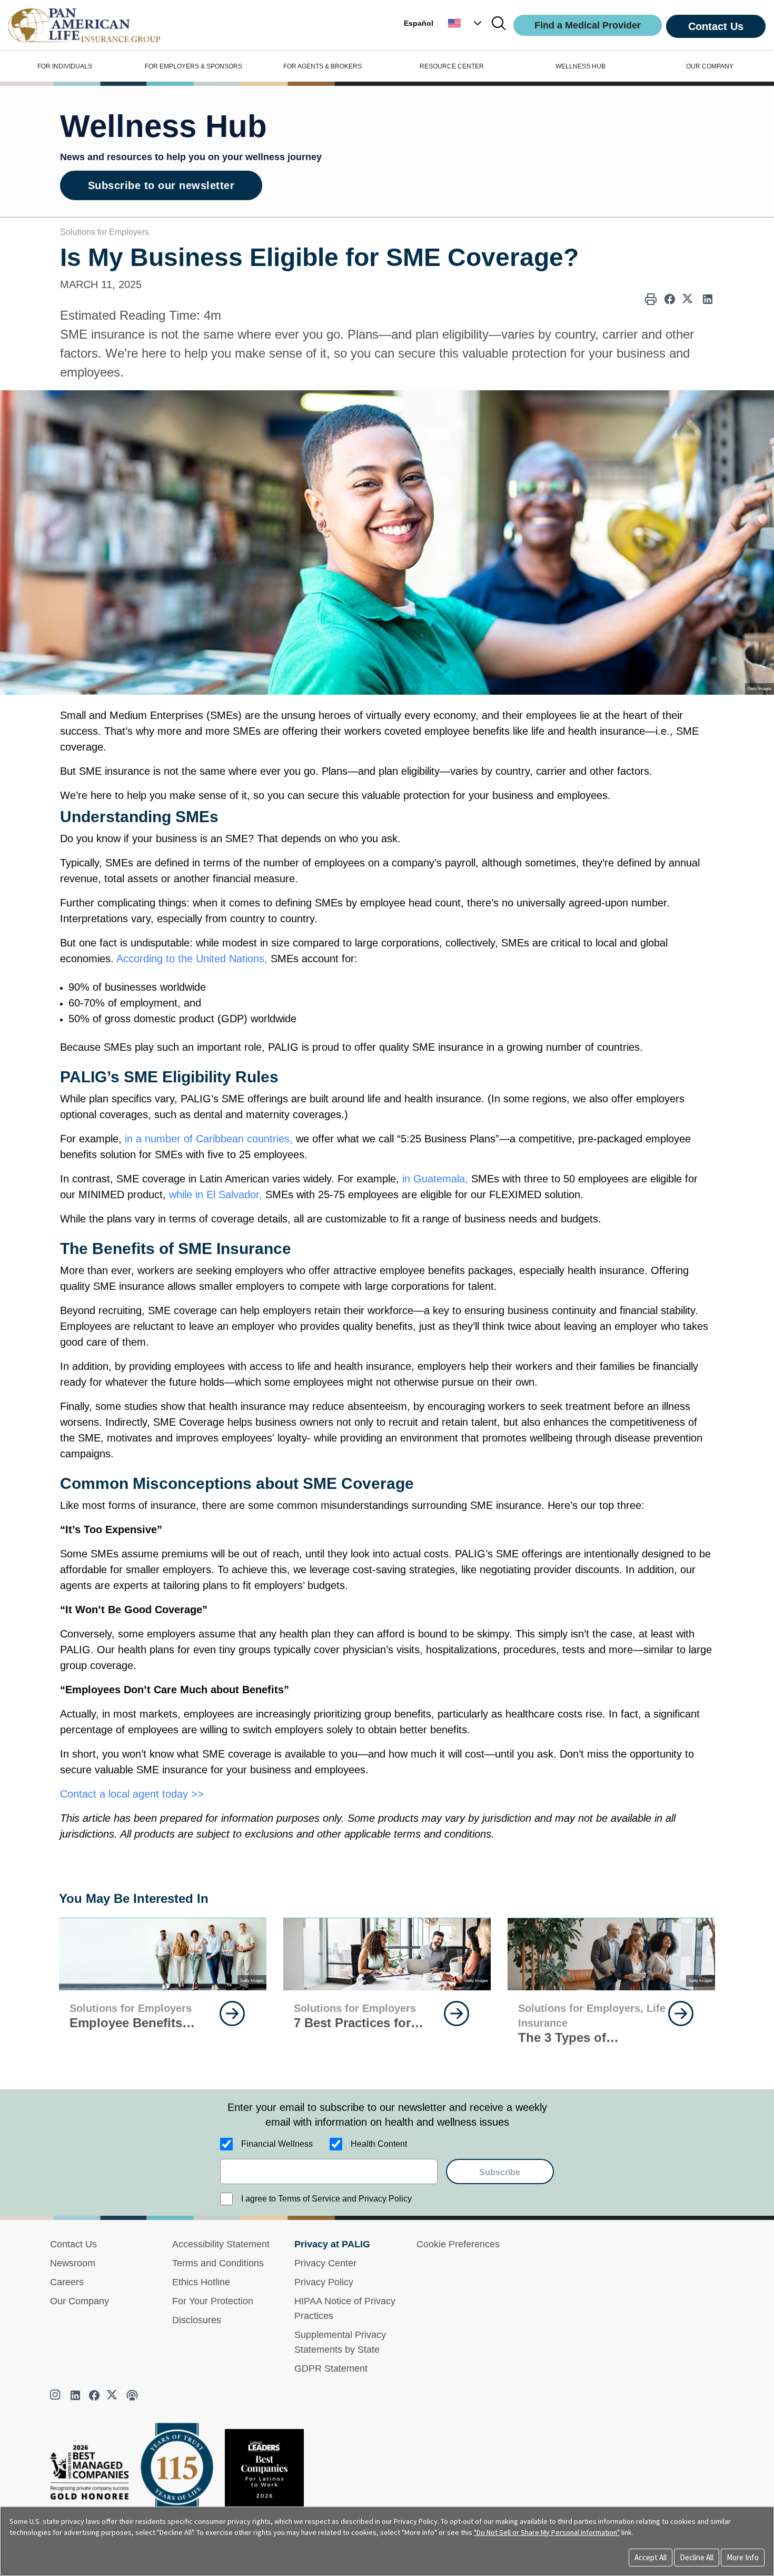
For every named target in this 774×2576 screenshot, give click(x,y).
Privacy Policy (324, 2282)
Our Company (80, 2301)
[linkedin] (75, 2395)
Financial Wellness (277, 2144)
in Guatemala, (434, 1179)
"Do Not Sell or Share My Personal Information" (547, 2532)
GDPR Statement (331, 2368)
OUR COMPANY (710, 66)
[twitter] (113, 2395)
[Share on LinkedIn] (708, 299)
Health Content (379, 2144)
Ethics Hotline (201, 2282)
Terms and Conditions (218, 2263)
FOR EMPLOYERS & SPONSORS (193, 66)
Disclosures (197, 2320)
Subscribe (500, 2172)
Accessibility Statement (221, 2244)
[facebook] (94, 2395)
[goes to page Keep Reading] (232, 2014)
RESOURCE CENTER (452, 66)
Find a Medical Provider (588, 25)
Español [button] (419, 23)
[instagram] (56, 2395)
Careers (67, 2282)
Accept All (651, 2557)
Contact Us (716, 26)
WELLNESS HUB (580, 66)
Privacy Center (325, 2263)
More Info (743, 2557)
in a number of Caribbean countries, (209, 1139)
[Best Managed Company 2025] (94, 2475)
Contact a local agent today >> (132, 1794)
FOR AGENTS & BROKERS (322, 66)
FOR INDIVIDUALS (65, 66)
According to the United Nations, (192, 959)
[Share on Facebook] (670, 299)
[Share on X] (689, 299)
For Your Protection (213, 2301)
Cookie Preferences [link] (458, 2244)
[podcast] (132, 2395)
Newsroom (73, 2263)
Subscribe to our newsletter (161, 185)
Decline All (697, 2557)
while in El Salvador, (216, 1195)
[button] (466, 23)
